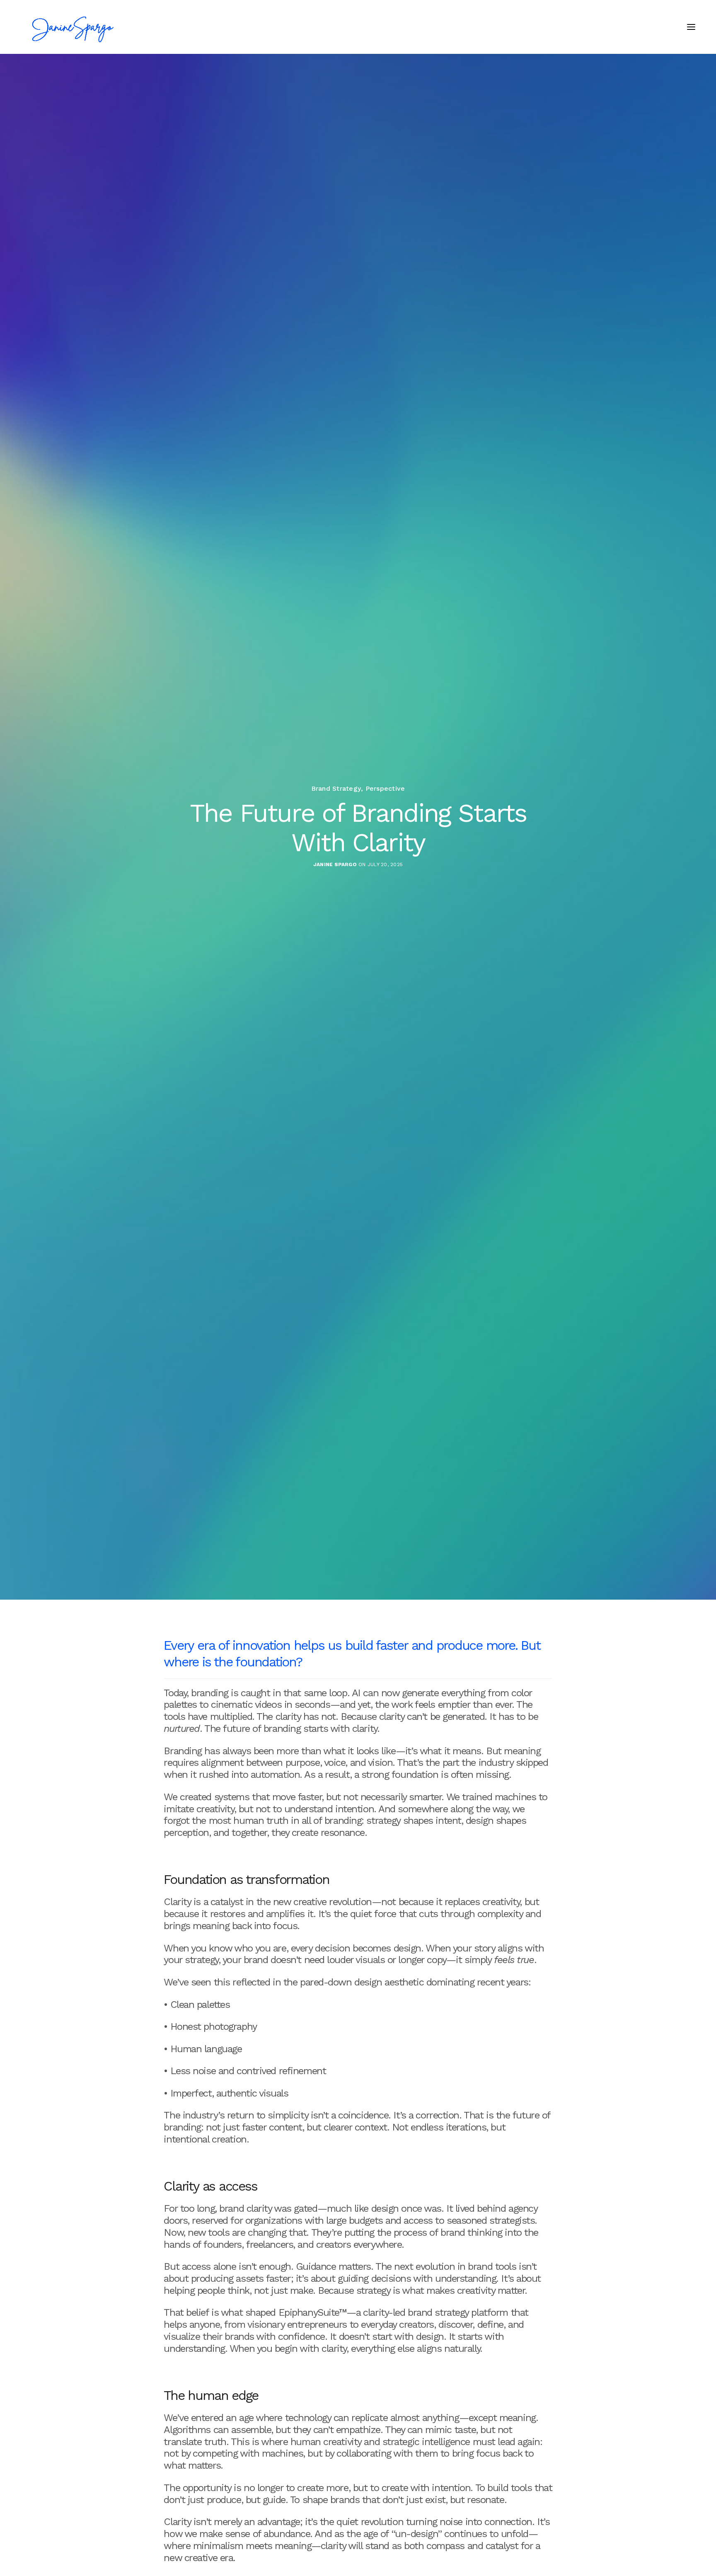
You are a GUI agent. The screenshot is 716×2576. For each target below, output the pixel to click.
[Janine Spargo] (74, 27)
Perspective (385, 789)
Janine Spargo (335, 864)
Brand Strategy (336, 789)
